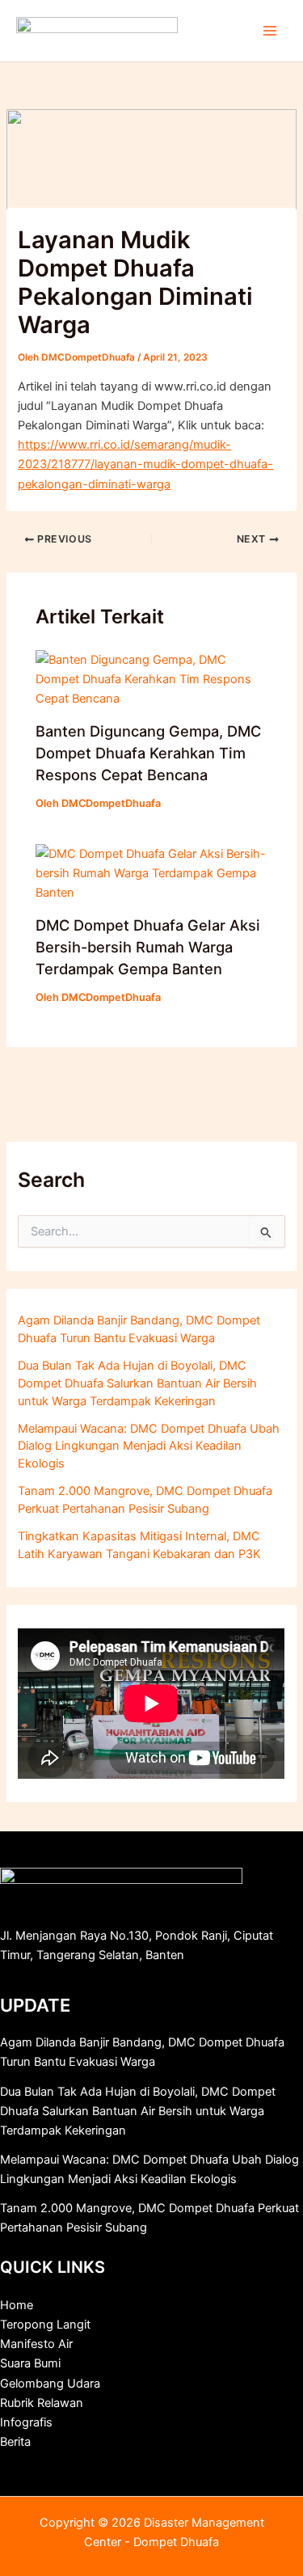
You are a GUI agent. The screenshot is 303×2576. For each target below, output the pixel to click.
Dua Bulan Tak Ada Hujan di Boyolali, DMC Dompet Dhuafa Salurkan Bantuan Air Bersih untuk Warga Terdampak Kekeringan (137, 1383)
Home (17, 2305)
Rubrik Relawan (42, 2403)
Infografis (26, 2422)
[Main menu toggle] (270, 31)
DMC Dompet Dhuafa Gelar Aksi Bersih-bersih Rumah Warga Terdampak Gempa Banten (148, 947)
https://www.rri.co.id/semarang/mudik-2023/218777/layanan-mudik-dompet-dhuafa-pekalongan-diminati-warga (145, 464)
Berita (15, 2442)
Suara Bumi (30, 2363)
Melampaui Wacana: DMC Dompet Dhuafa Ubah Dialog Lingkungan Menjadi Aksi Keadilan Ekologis (149, 1446)
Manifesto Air (36, 2344)
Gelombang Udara (50, 2384)
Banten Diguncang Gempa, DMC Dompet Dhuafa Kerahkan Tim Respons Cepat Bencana (148, 753)
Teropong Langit (45, 2325)
